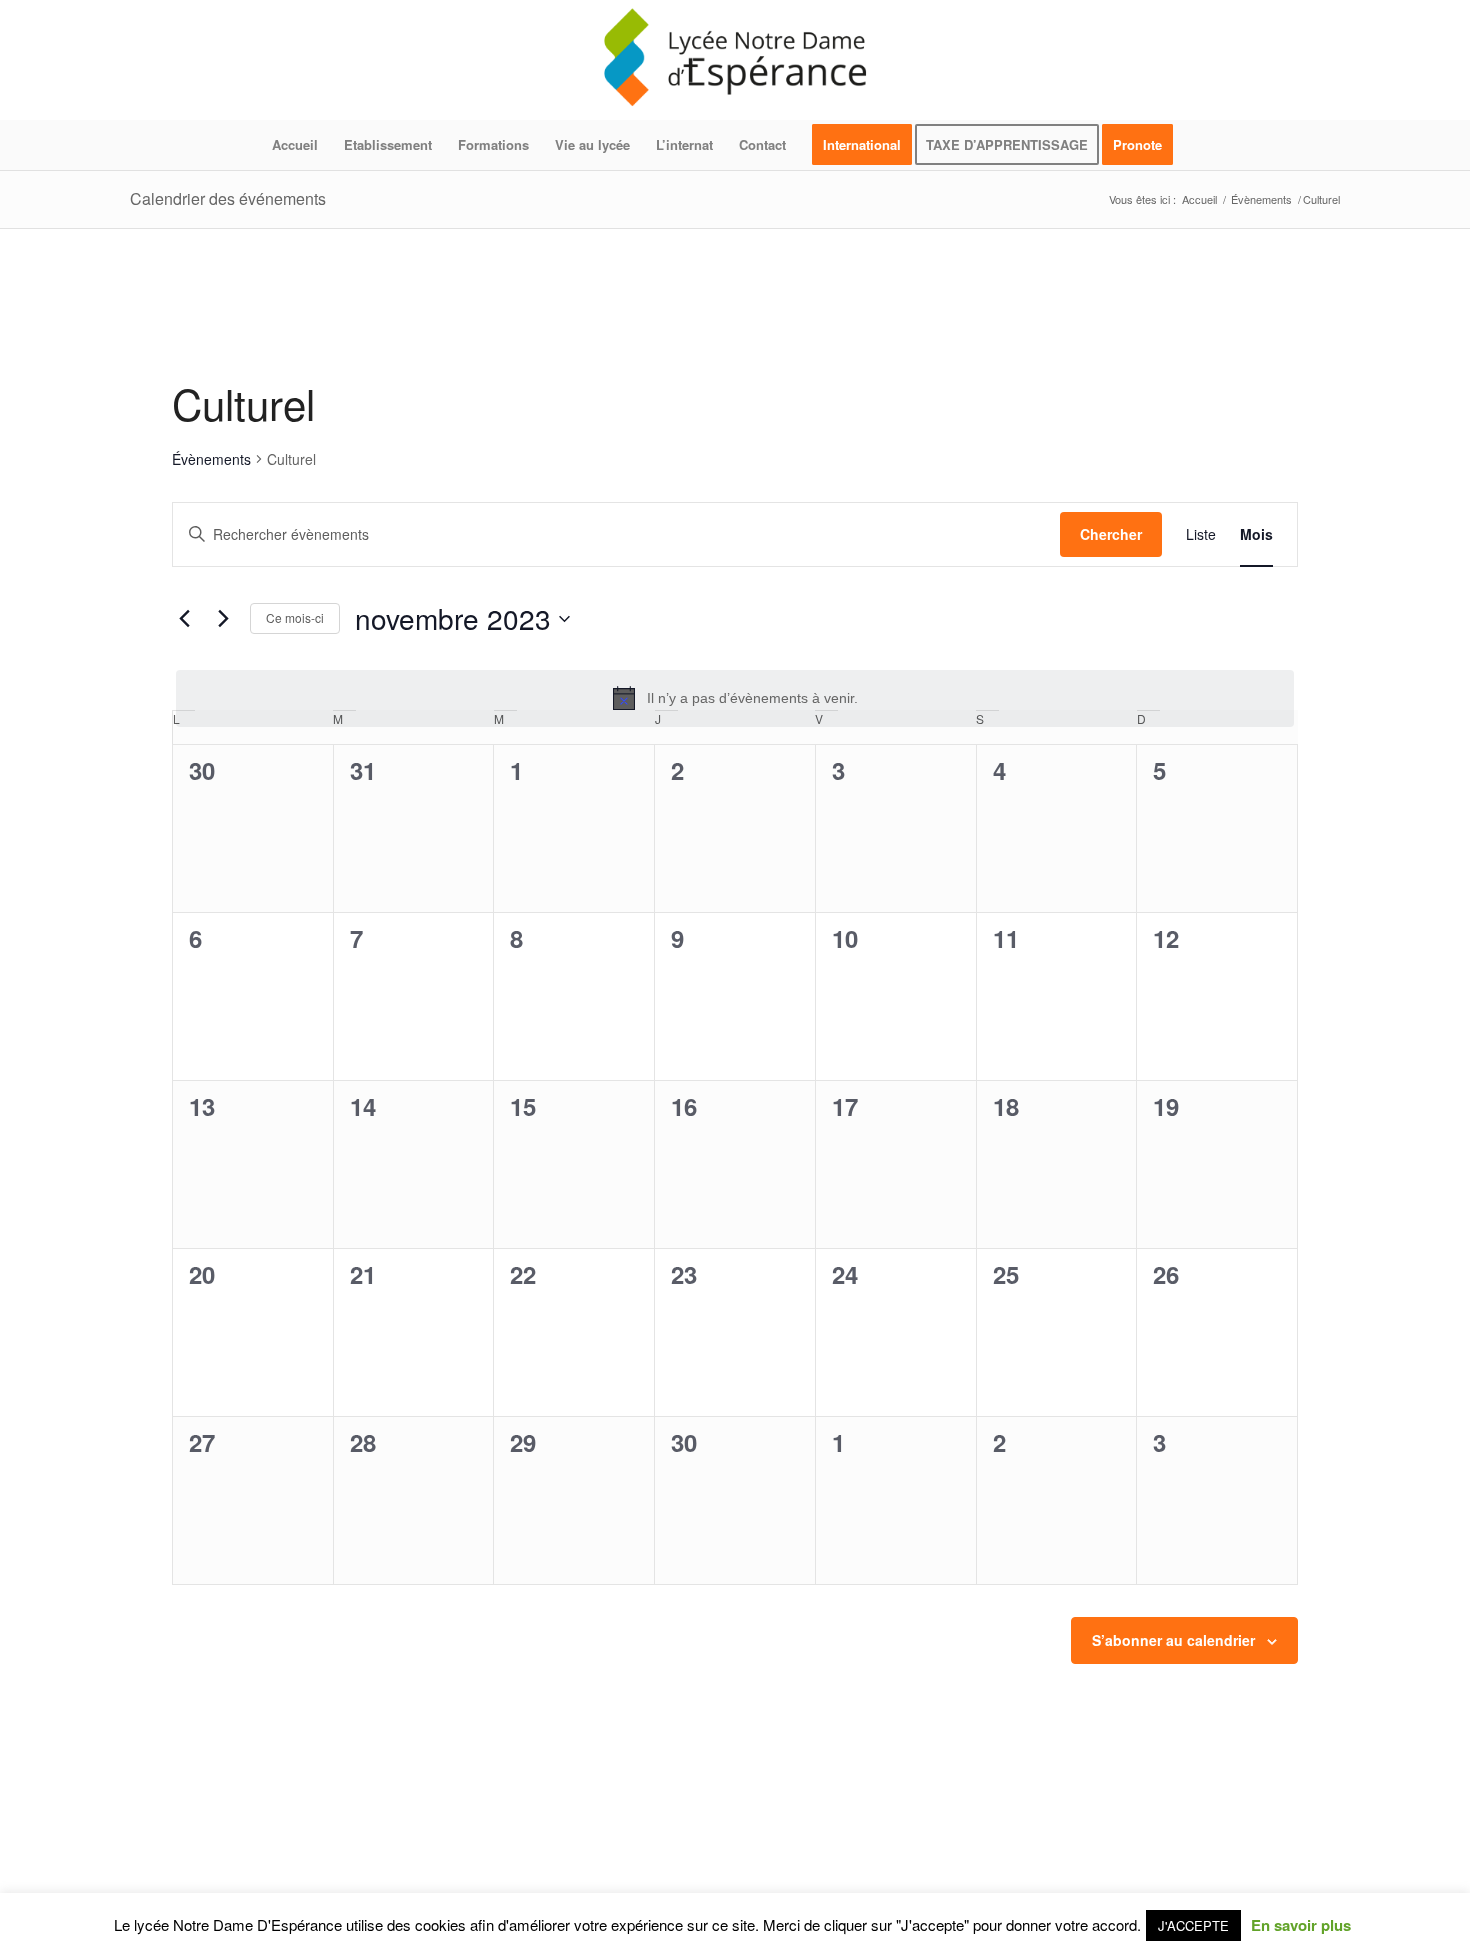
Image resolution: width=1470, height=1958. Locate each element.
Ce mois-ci (295, 617)
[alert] (735, 698)
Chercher (1111, 534)
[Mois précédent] (184, 619)
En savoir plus (1301, 1925)
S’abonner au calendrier (1173, 1640)
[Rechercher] (1199, 145)
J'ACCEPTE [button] (1193, 1925)
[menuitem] (295, 145)
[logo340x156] (735, 60)
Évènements (211, 459)
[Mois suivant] (223, 619)
